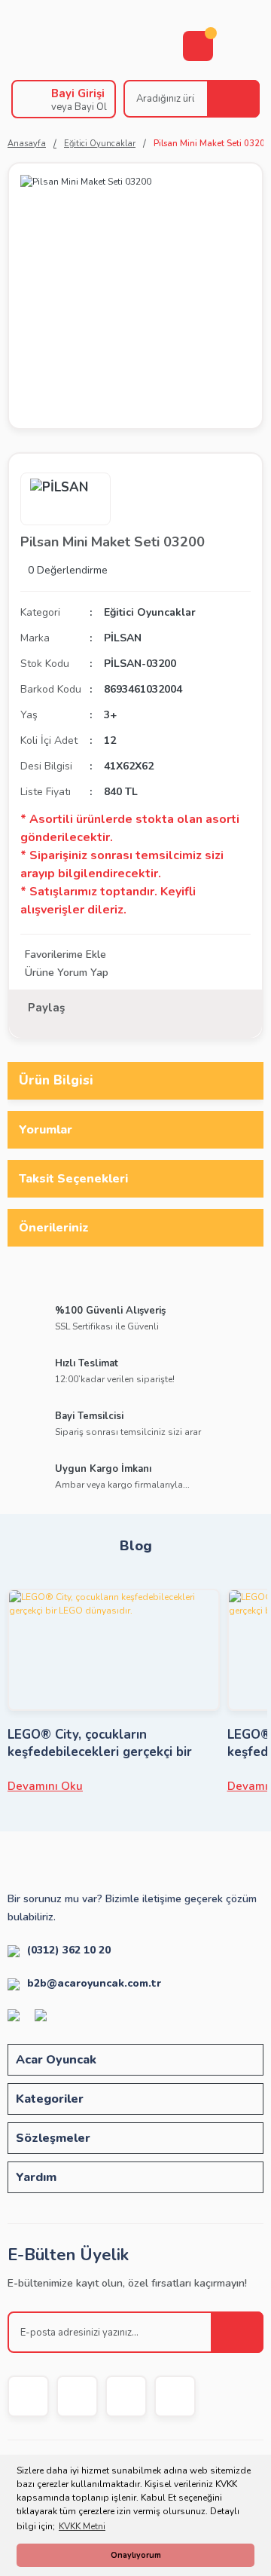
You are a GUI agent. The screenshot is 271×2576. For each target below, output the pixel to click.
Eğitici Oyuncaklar (150, 612)
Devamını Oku (45, 1786)
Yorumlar (46, 1130)
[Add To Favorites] (135, 955)
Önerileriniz (54, 1228)
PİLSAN (123, 638)
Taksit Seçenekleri (73, 1179)
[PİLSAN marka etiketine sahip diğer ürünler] (65, 499)
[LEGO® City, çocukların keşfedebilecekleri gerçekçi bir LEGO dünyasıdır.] (114, 1650)
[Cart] (198, 46)
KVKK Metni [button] (82, 2526)
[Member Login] (28, 99)
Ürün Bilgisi (56, 1080)
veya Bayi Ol (79, 107)
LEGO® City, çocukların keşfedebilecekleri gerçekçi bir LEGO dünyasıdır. (100, 1743)
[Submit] (237, 2332)
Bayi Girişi (78, 93)
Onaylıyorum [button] (136, 2555)
